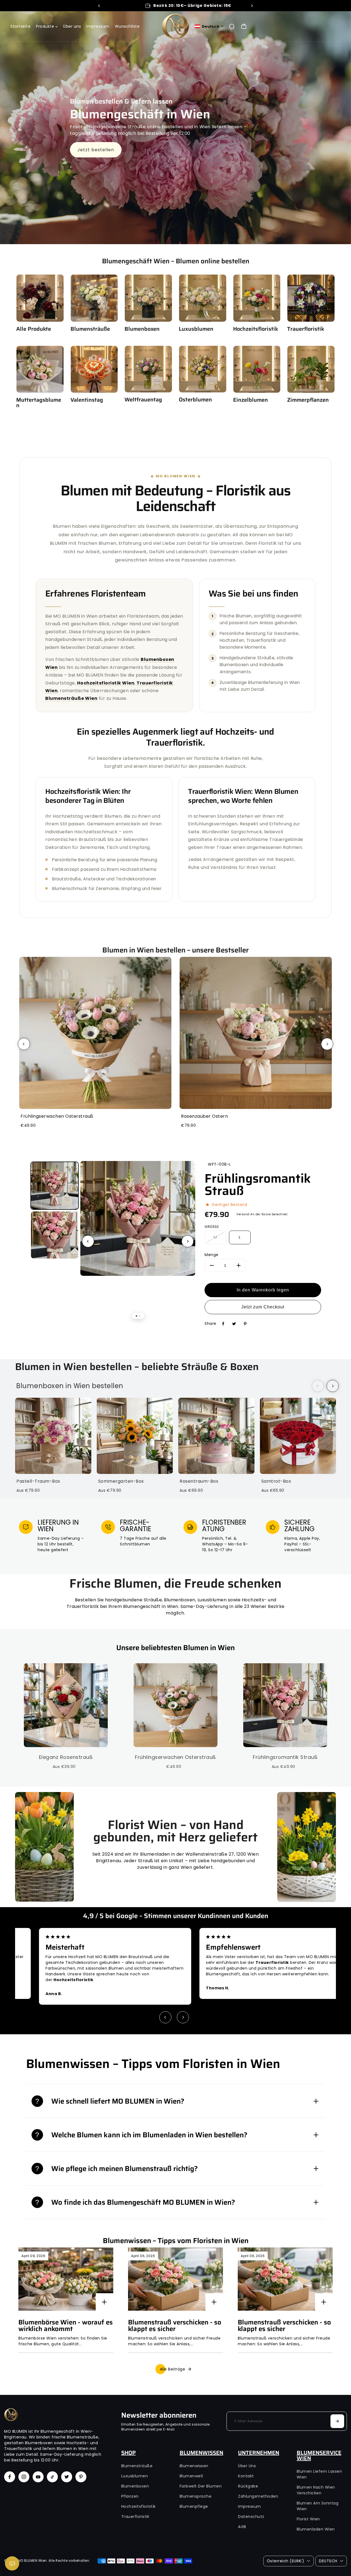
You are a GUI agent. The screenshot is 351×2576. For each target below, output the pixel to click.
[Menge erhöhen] (239, 1265)
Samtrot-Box (276, 1481)
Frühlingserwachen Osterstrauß (57, 1116)
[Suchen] (232, 26)
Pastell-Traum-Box (38, 1481)
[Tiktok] (52, 2477)
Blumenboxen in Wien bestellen (70, 1386)
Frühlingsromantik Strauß (258, 1185)
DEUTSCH (328, 2561)
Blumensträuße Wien (71, 698)
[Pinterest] (245, 1324)
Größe (212, 1227)
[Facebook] (223, 1324)
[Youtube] (38, 2477)
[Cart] (244, 26)
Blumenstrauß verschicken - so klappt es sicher (175, 2326)
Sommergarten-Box (121, 1481)
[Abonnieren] (337, 2421)
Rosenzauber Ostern (204, 1116)
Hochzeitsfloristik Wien (106, 683)
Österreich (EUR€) (286, 2561)
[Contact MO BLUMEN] (12, 2563)
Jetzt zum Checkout (263, 1307)
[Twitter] (234, 1324)
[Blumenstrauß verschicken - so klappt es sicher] (175, 2279)
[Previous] (99, 6)
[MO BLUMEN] (175, 26)
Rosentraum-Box (199, 1481)
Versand (243, 1214)
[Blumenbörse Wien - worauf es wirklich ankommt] (66, 2279)
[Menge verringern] (212, 1265)
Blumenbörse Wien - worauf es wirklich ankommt (66, 2326)
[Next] (252, 6)
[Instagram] (24, 2477)
